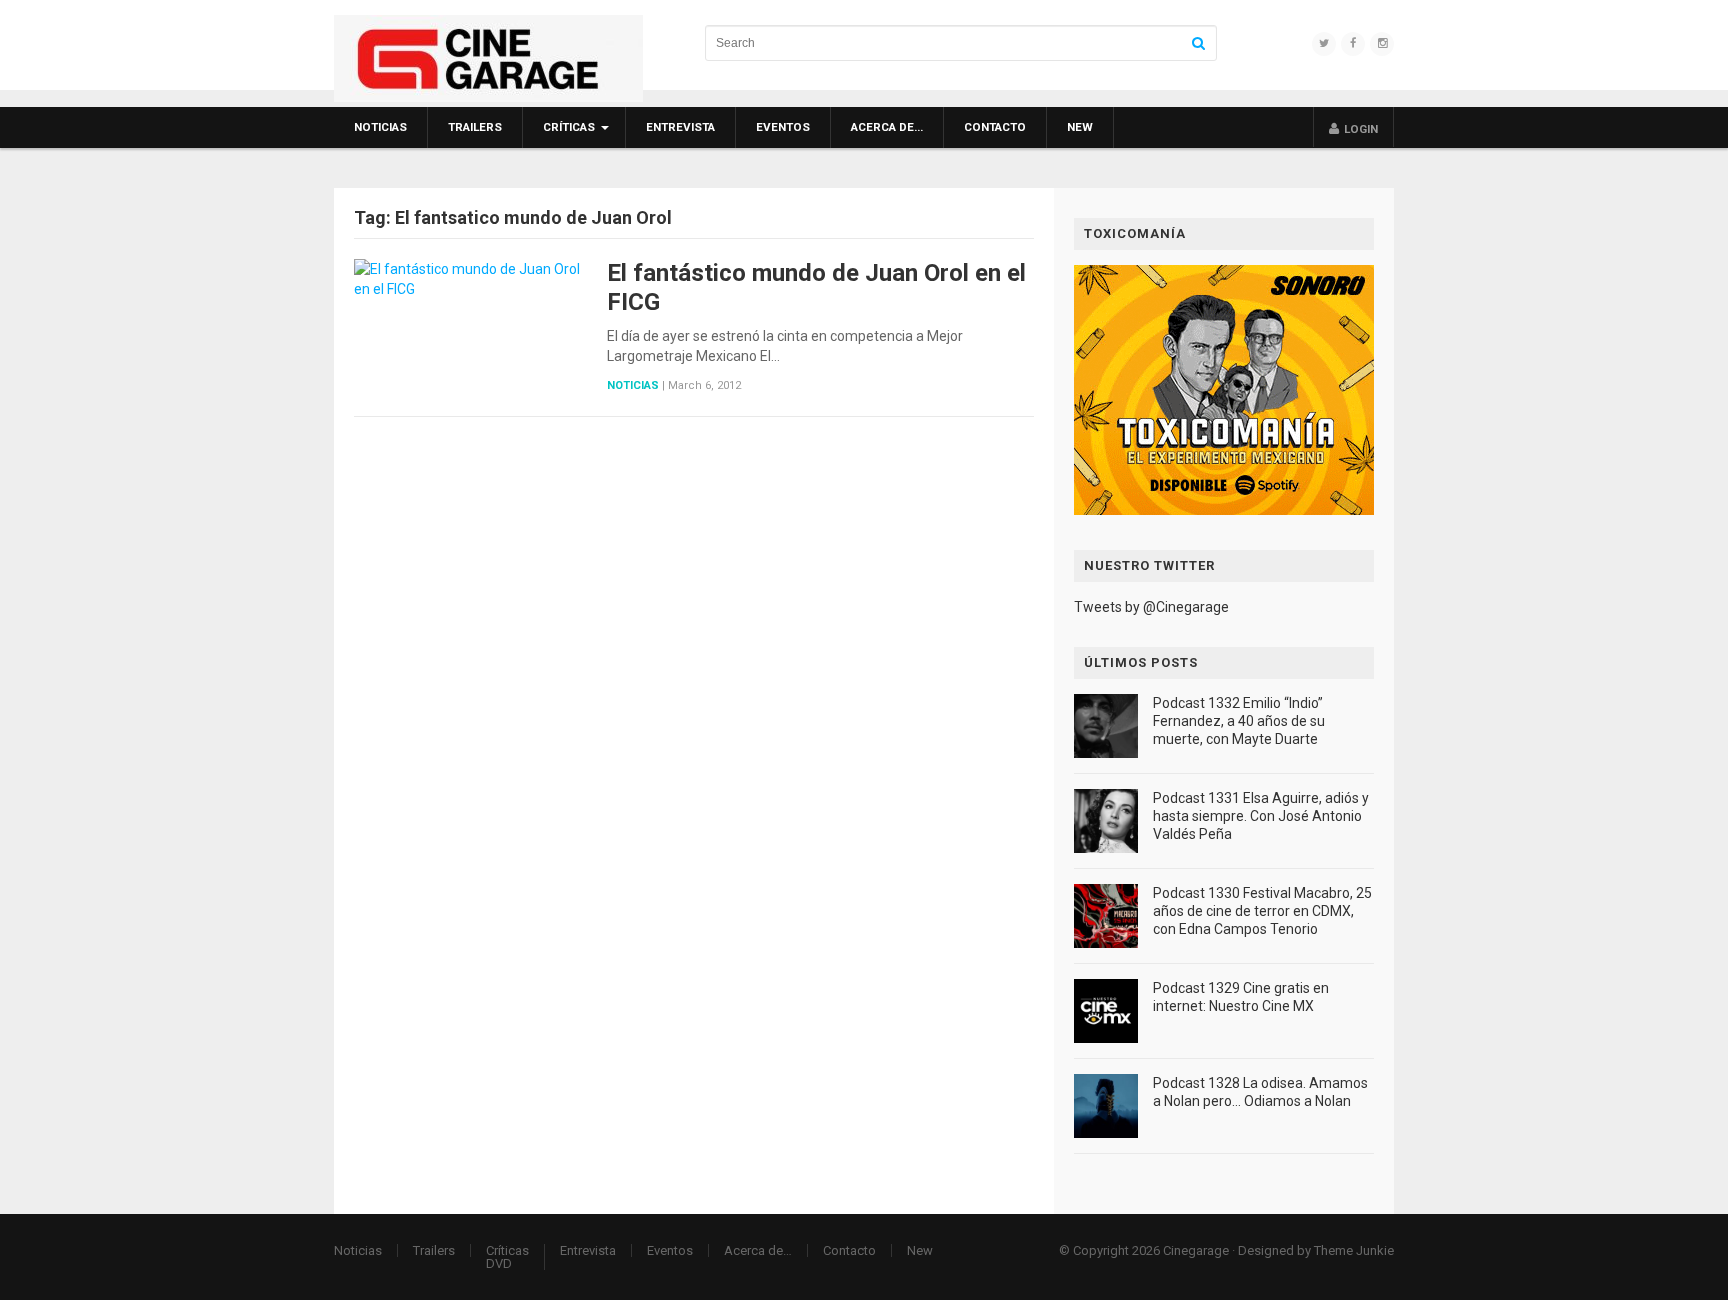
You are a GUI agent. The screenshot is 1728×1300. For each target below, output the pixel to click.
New (1080, 127)
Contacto (995, 127)
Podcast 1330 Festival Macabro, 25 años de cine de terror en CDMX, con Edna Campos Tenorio (1262, 911)
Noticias (380, 127)
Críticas (569, 127)
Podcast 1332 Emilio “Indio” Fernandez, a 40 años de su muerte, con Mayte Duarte (1239, 721)
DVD (499, 1263)
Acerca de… (887, 127)
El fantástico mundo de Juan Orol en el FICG (816, 287)
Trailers (475, 127)
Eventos (783, 127)
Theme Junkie (1354, 1250)
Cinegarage (1196, 1250)
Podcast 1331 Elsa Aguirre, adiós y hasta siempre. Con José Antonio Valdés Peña (1261, 816)
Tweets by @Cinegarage (1151, 607)
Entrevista (680, 127)
